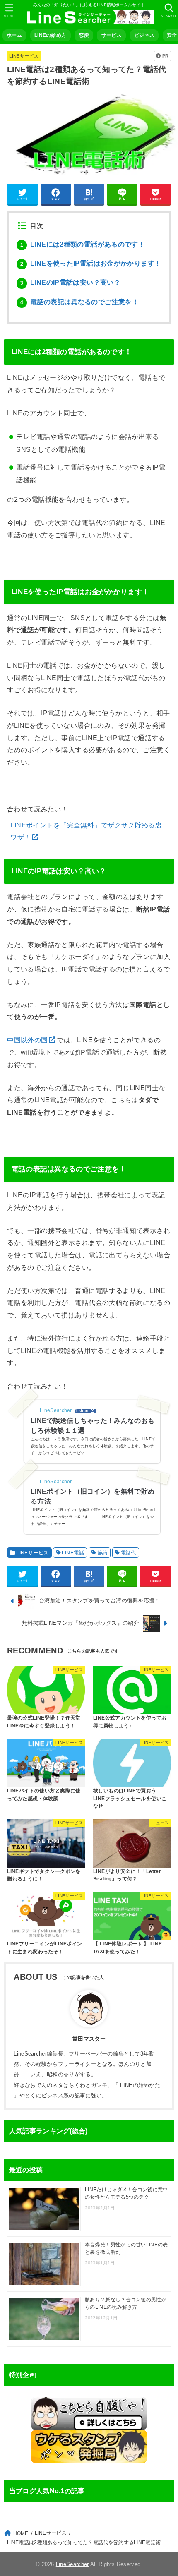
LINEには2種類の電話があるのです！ (83, 244)
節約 (102, 1553)
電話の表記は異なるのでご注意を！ (79, 302)
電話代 (129, 1553)
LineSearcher (72, 2564)
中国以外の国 (27, 1040)
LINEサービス (24, 56)
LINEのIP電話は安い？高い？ (70, 282)
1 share (82, 1411)
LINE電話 (73, 1553)
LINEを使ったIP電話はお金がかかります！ (91, 263)
